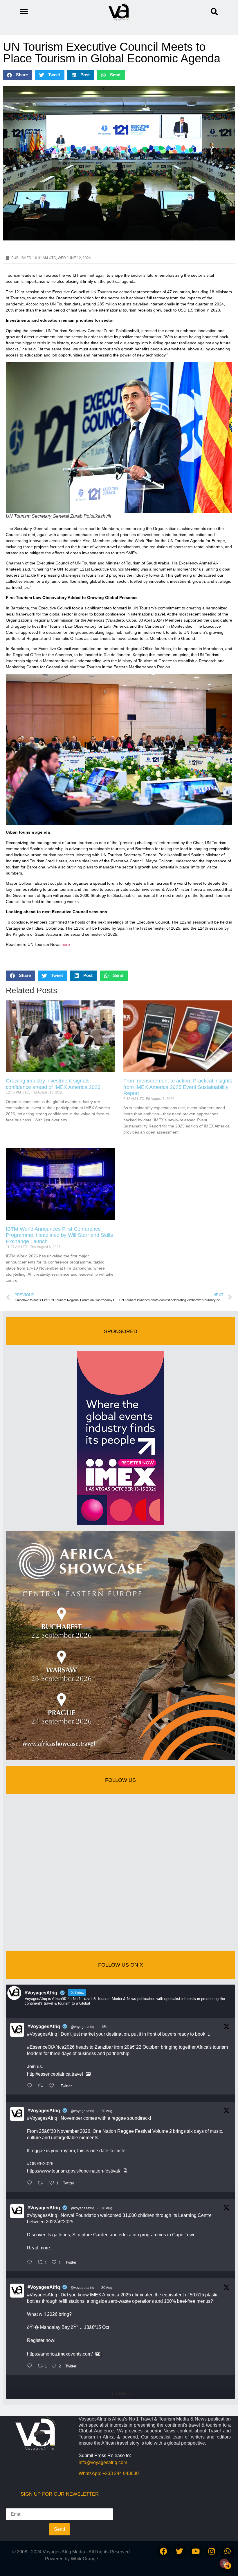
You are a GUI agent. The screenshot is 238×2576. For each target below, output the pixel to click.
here (66, 944)
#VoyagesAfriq (44, 2026)
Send (59, 2529)
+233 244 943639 (121, 2473)
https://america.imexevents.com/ (60, 2354)
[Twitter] (180, 2551)
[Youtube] (196, 2551)
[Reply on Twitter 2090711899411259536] (31, 2086)
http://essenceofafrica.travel (55, 2074)
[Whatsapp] (228, 2551)
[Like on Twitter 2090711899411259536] (53, 2086)
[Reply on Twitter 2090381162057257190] (31, 2263)
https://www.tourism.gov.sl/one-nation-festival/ (74, 2171)
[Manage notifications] (224, 2563)
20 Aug (107, 2111)
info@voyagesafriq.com (103, 2462)
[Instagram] (212, 2551)
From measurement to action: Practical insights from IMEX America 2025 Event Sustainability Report (178, 1087)
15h (104, 2027)
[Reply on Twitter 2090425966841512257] (31, 2183)
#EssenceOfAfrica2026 (51, 2047)
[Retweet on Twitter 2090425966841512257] (42, 2183)
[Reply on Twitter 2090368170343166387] (31, 2366)
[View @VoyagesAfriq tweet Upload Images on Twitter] (88, 2074)
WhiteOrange (84, 2559)
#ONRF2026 (40, 2164)
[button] (214, 12)
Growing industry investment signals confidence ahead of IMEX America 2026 (53, 1084)
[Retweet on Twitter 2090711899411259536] (42, 2086)
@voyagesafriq (82, 2027)
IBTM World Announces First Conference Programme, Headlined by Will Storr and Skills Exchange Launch (59, 1235)
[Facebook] (164, 2551)
